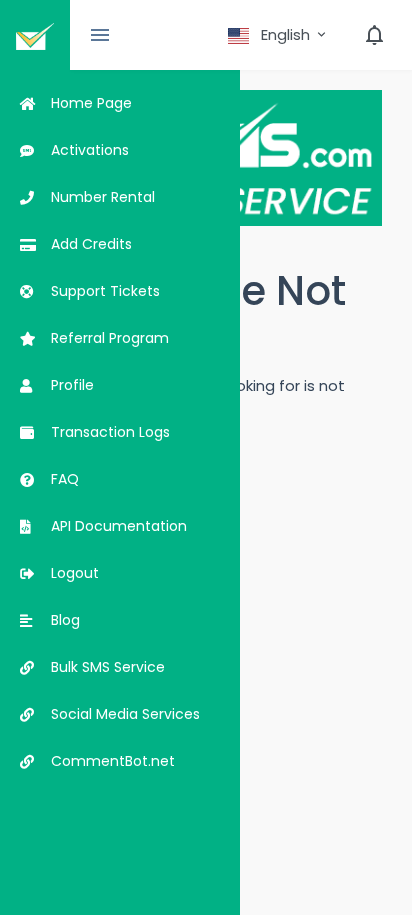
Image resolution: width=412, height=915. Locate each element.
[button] (278, 35)
